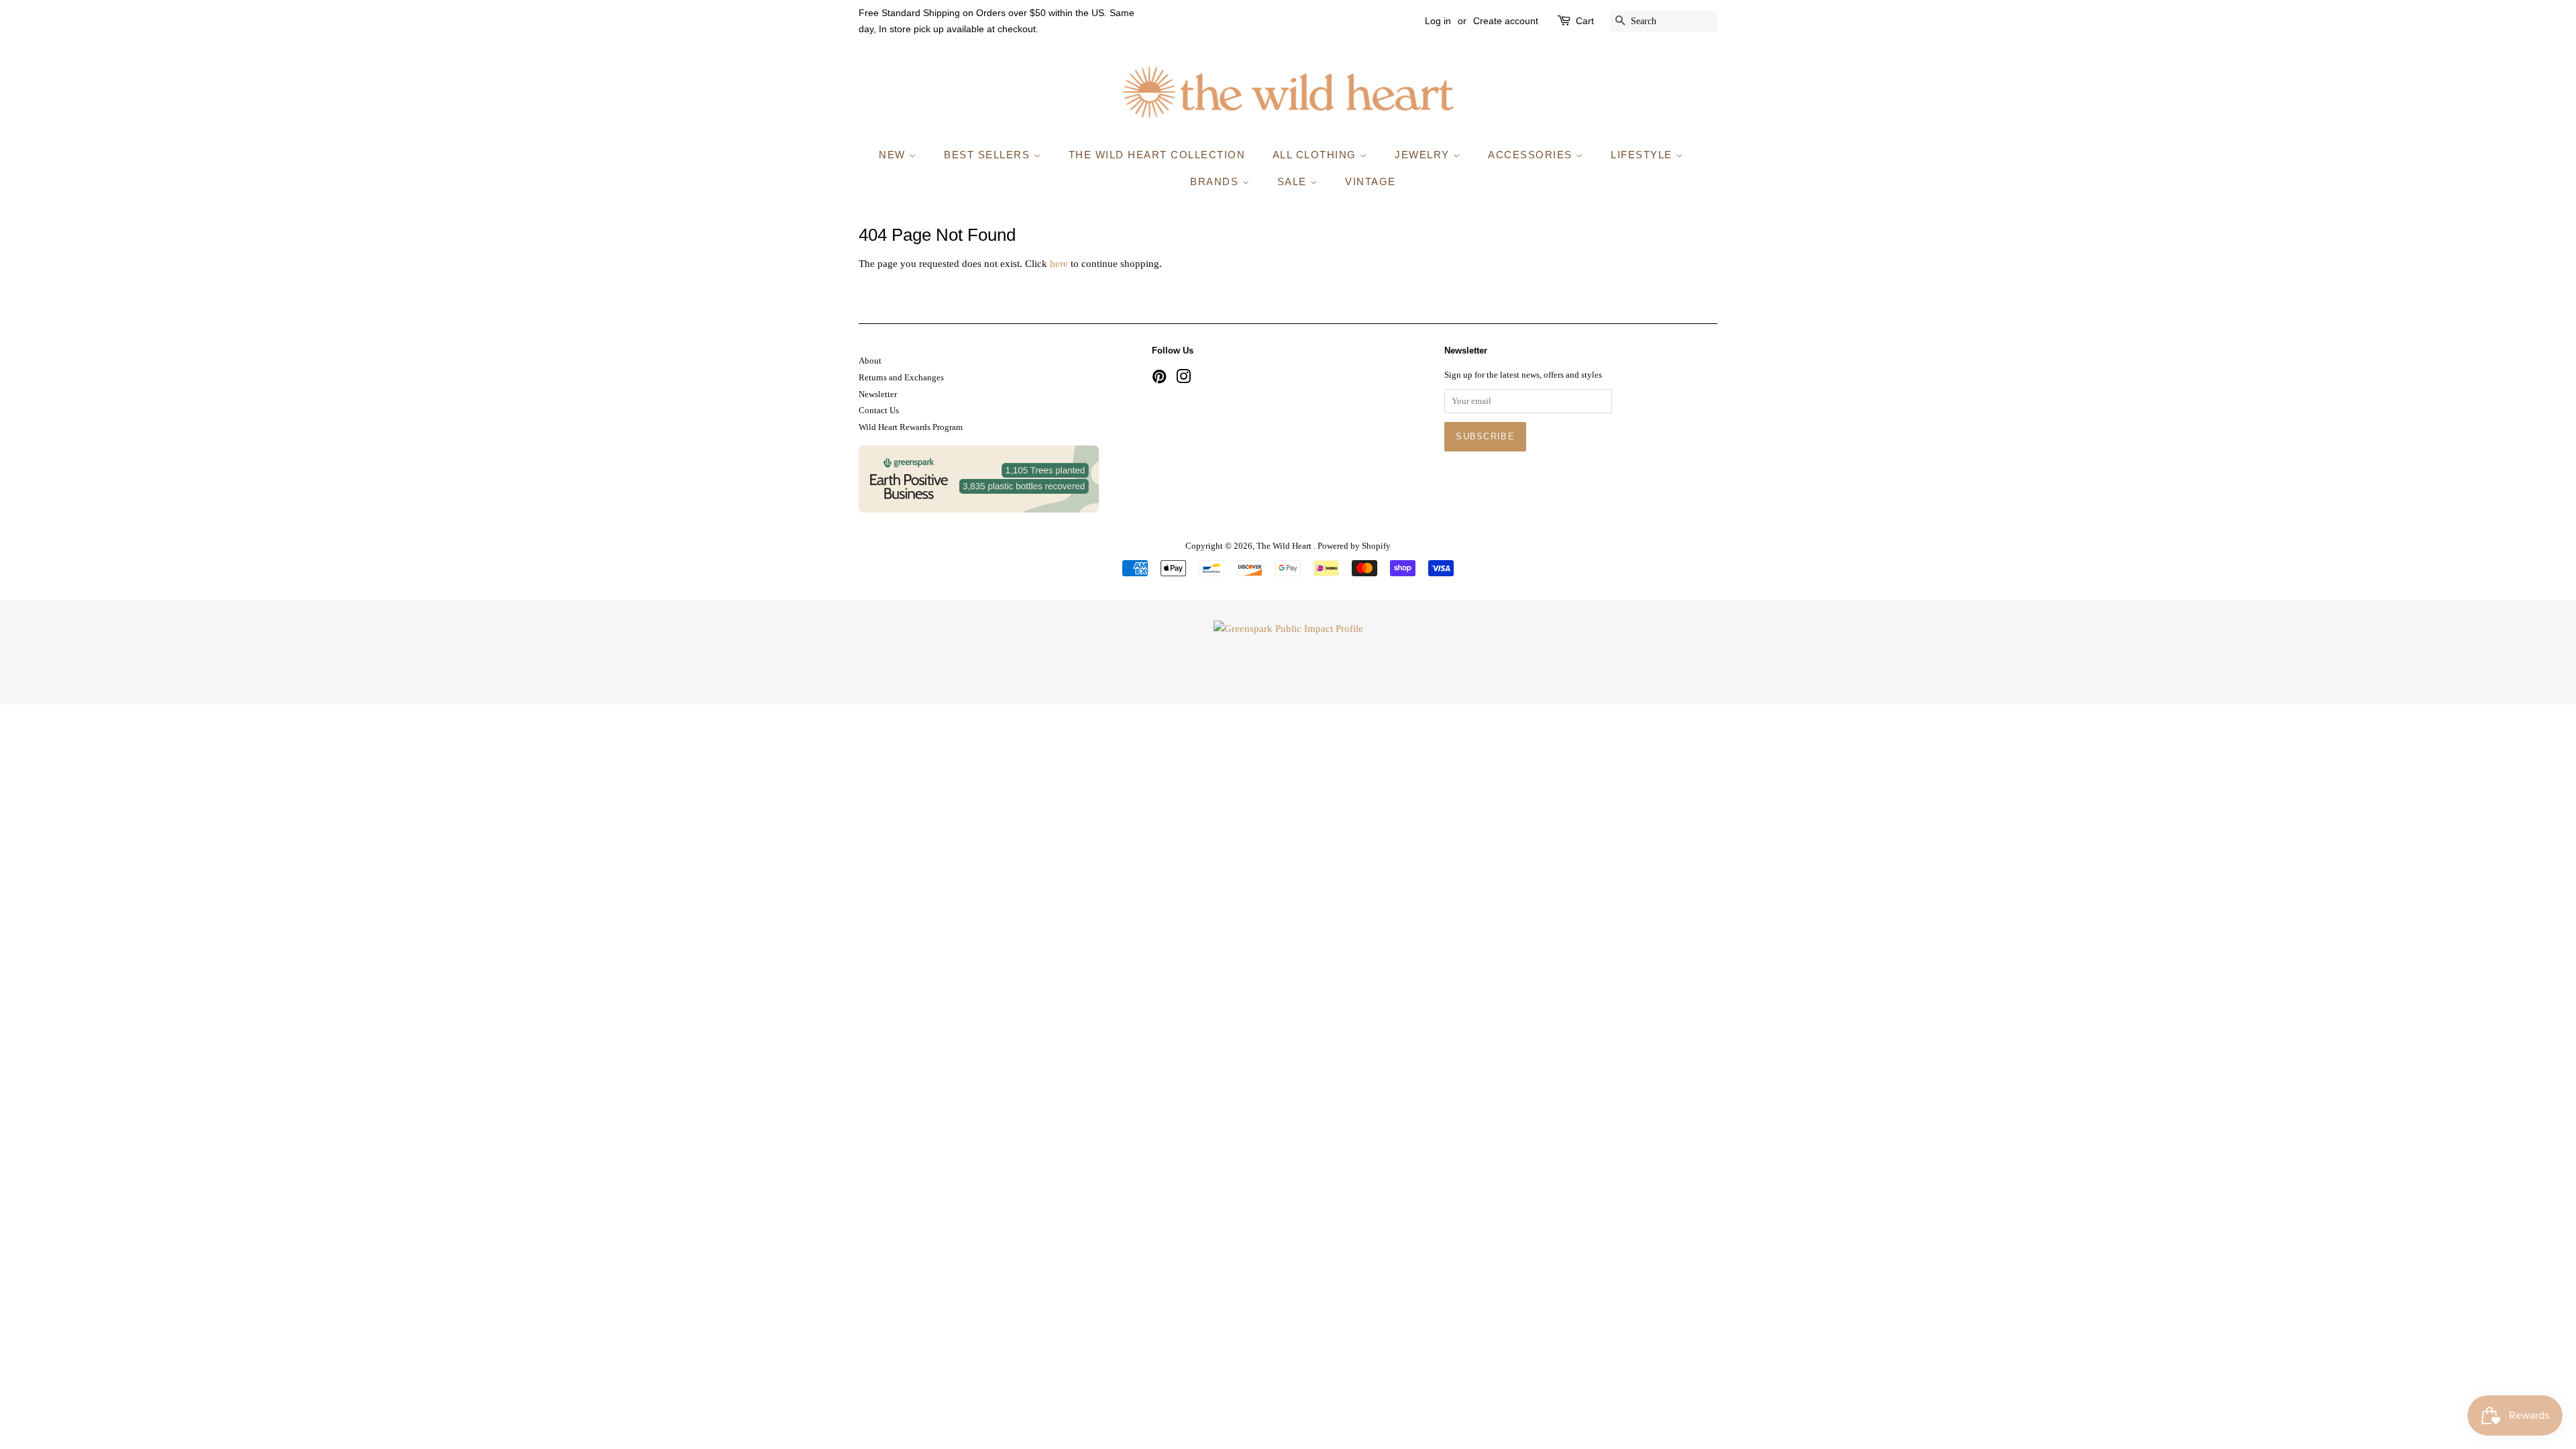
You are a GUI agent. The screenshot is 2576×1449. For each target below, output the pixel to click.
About (870, 361)
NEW (894, 155)
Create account (1506, 21)
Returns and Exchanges (901, 378)
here (1059, 264)
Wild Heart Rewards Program (911, 427)
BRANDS (1216, 181)
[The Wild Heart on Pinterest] (1159, 380)
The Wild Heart (1285, 546)
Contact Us (879, 411)
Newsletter (878, 394)
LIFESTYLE (1643, 155)
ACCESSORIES (1532, 155)
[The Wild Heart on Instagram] (1183, 380)
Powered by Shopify (1354, 546)
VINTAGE (1371, 181)
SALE (1294, 181)
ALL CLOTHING (1317, 155)
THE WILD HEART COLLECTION (1157, 155)
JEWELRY (1424, 155)
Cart (1585, 21)
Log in (1438, 21)
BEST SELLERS (989, 155)
